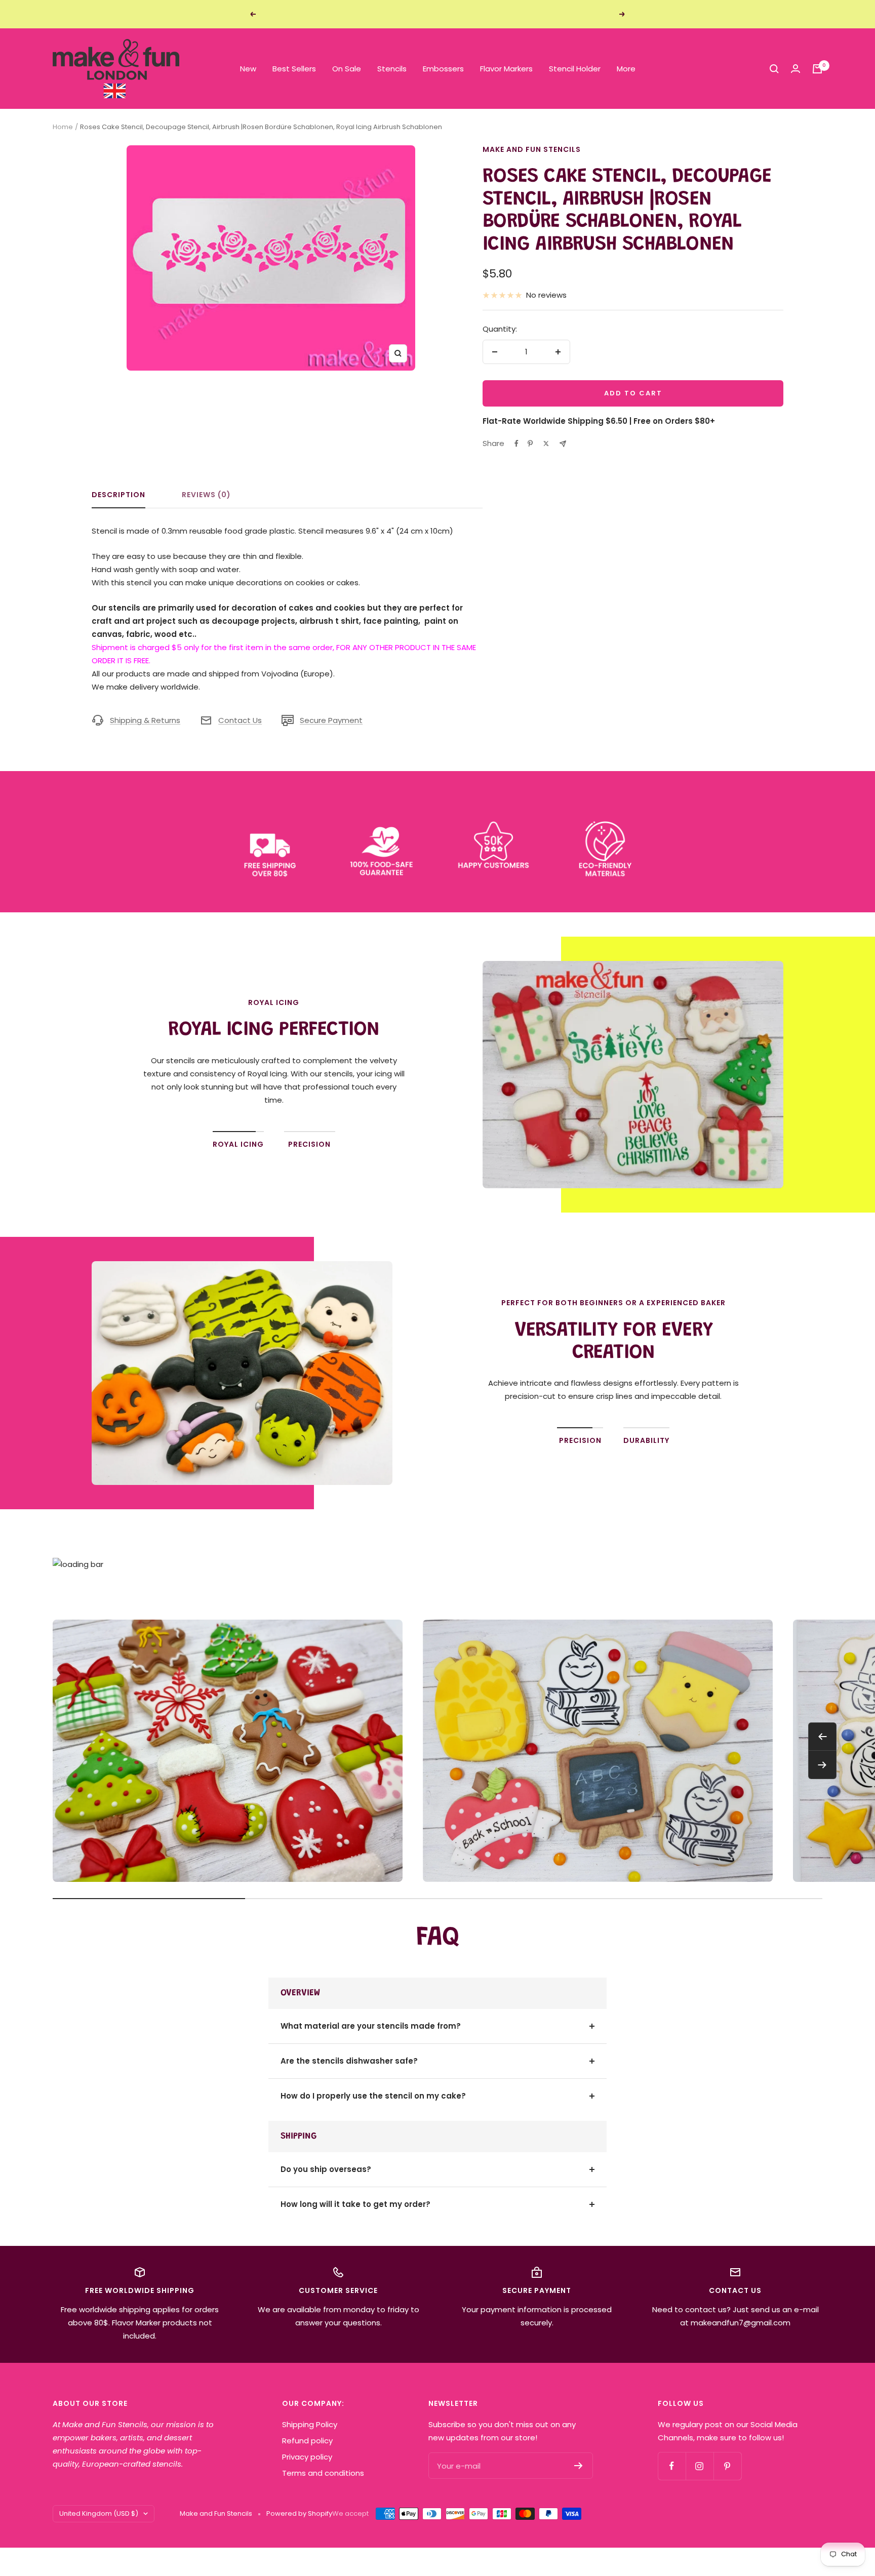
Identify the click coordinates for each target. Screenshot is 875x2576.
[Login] (796, 69)
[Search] (774, 69)
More (626, 69)
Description (118, 495)
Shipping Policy (310, 2424)
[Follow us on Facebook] (672, 2466)
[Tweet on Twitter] (546, 444)
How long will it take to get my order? (355, 2204)
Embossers (443, 69)
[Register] (579, 2466)
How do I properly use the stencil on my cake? (373, 2096)
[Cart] (817, 69)
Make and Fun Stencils (532, 149)
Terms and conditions (323, 2473)
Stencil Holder (575, 69)
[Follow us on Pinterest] (727, 2466)
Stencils (392, 69)
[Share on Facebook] (516, 444)
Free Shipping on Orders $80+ (439, 14)
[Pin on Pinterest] (530, 444)
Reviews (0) (206, 495)
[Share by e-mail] (563, 444)
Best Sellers (294, 69)
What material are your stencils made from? (371, 2026)
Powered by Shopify (299, 2513)
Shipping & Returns (145, 720)
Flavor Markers (506, 69)
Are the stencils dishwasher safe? (349, 2061)
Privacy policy (307, 2457)
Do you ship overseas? (326, 2169)
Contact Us (240, 720)
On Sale (347, 69)
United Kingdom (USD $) (99, 2513)
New (248, 69)
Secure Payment (331, 720)
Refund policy (307, 2441)
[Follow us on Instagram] (700, 2466)
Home (63, 127)
